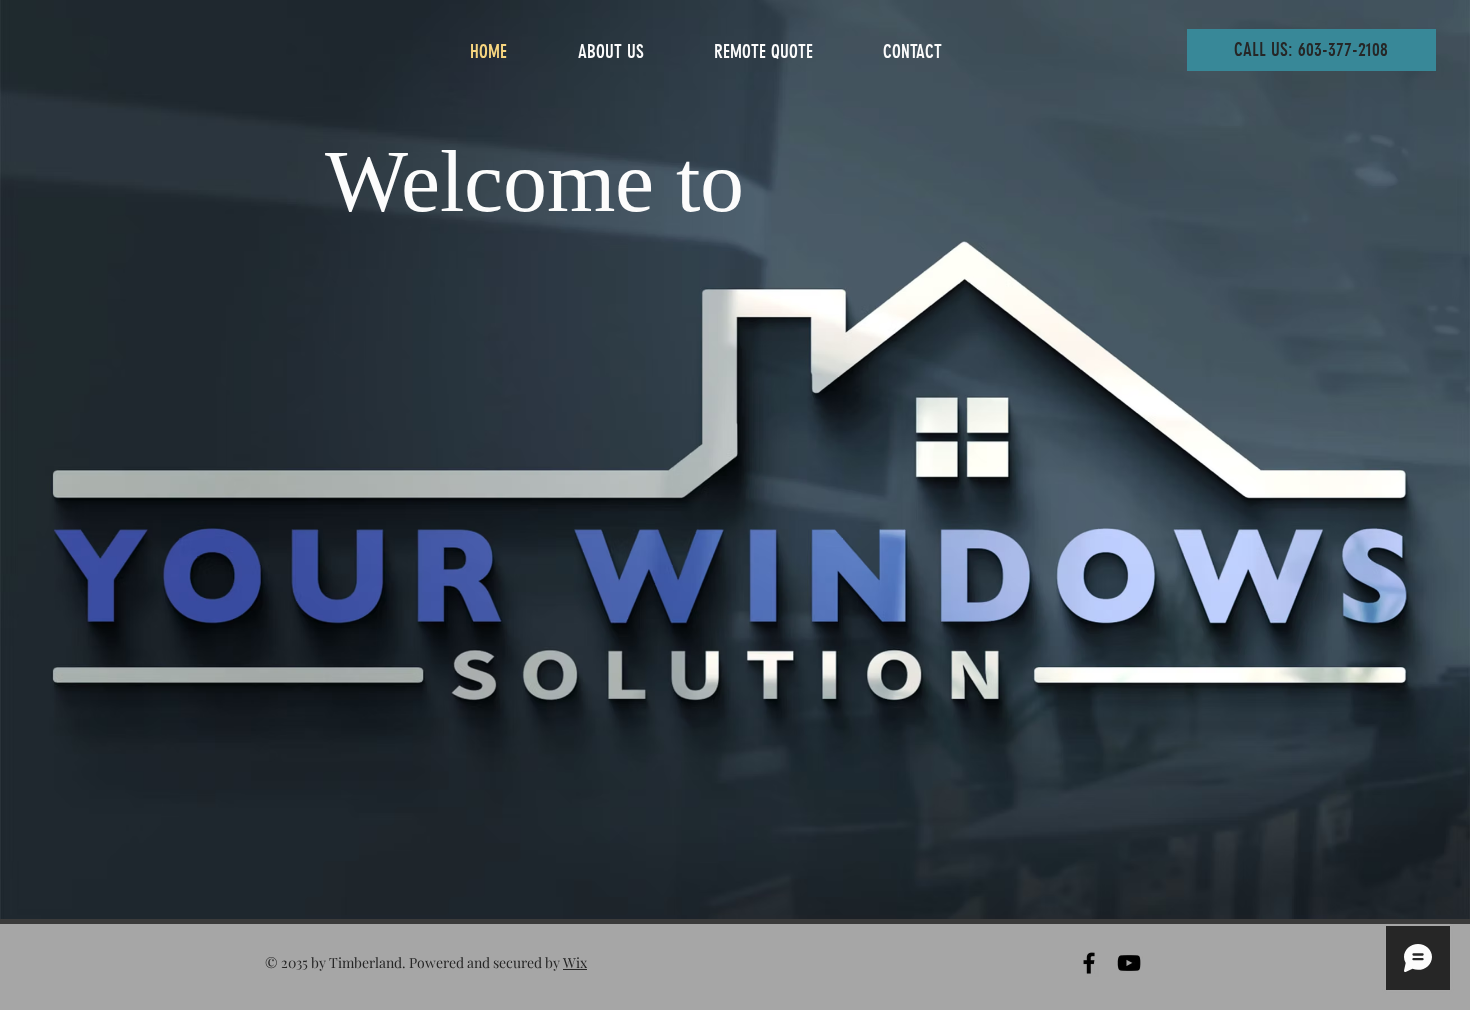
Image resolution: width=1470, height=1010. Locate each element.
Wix (575, 962)
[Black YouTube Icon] (1129, 963)
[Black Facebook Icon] (1089, 963)
